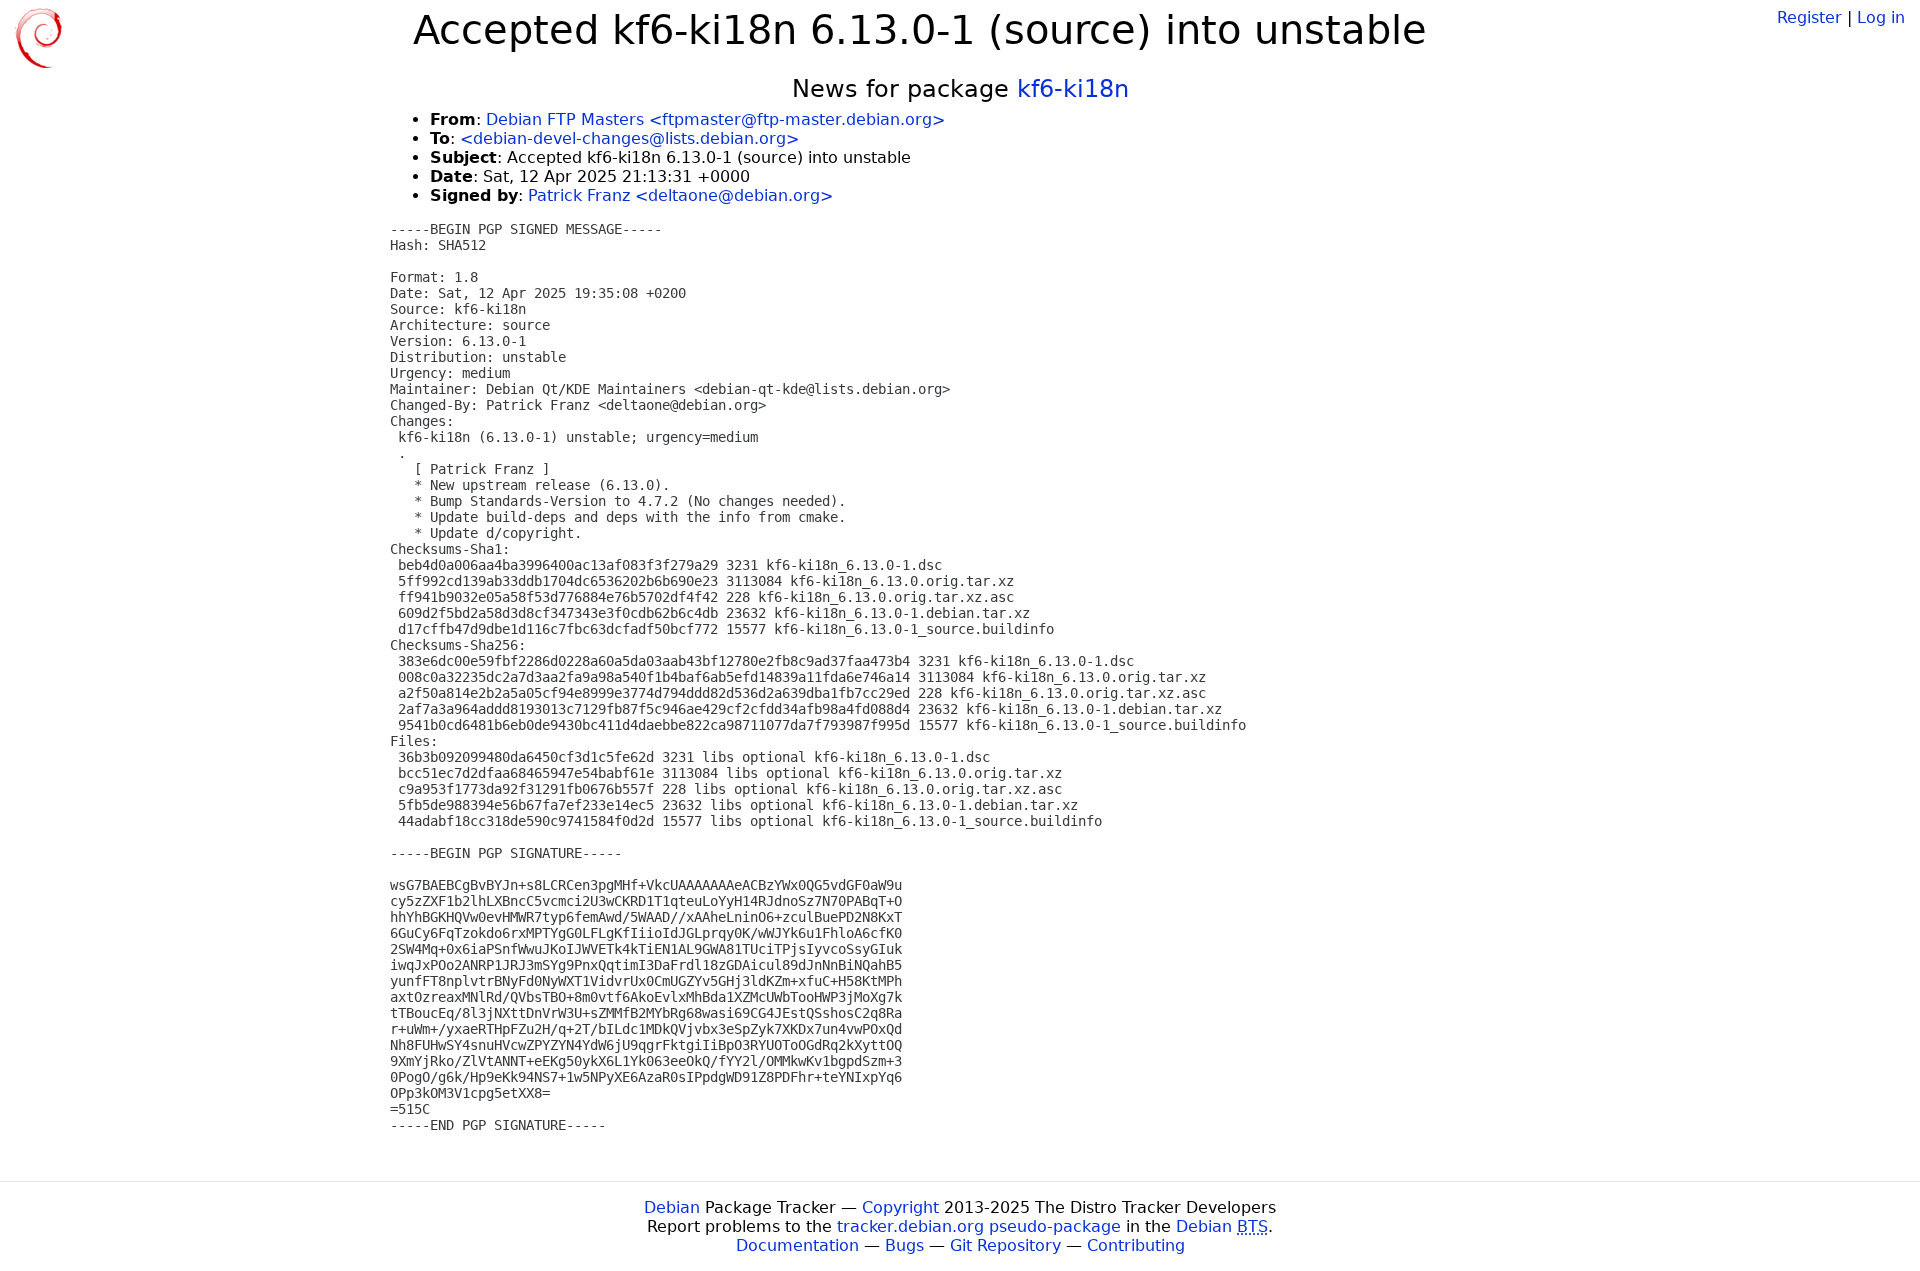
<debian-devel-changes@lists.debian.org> (629, 138)
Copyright (900, 1207)
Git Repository (1005, 1245)
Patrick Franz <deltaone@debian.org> (680, 195)
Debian (672, 1207)
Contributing (1136, 1245)
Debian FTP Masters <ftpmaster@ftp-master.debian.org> (715, 119)
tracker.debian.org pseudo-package (979, 1226)
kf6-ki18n (1073, 89)
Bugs (904, 1245)
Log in (1881, 17)
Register (1809, 17)
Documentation (797, 1245)
